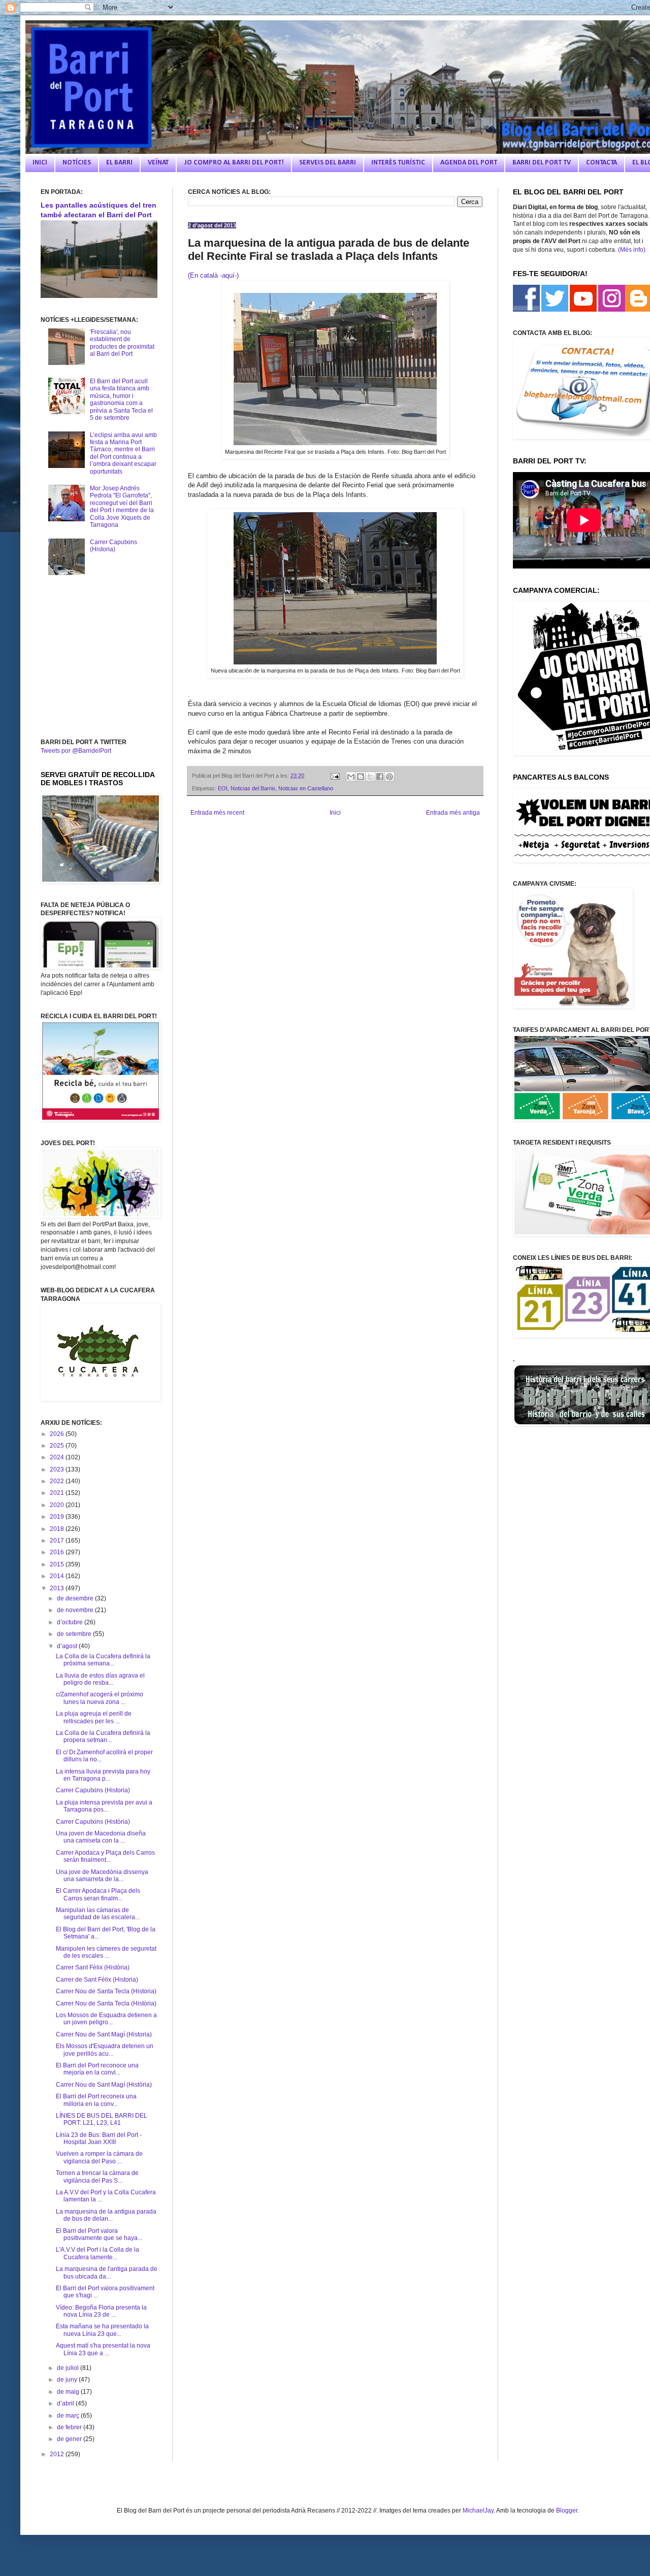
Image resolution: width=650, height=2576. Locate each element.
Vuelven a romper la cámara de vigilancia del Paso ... (99, 2157)
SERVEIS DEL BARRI (328, 163)
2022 (58, 1481)
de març (69, 2416)
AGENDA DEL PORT (469, 163)
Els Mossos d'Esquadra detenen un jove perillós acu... (105, 2050)
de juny (68, 2380)
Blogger (567, 2511)
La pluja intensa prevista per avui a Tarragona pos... (104, 1806)
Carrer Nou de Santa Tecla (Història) (106, 2003)
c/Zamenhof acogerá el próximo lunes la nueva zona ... (100, 1698)
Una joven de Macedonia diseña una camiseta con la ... (101, 1837)
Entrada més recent (217, 813)
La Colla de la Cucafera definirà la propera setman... (103, 1736)
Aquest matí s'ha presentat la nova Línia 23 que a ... (103, 2349)
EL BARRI (119, 163)
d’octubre (71, 1622)
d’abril (66, 2403)
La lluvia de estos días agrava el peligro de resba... (100, 1679)
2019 (58, 1517)
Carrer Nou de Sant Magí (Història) (104, 2085)
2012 (58, 2454)
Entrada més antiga (453, 813)
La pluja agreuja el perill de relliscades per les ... (94, 1717)
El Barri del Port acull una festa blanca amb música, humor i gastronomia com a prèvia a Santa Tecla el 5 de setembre (121, 399)
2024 (58, 1457)
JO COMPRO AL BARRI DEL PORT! (234, 163)
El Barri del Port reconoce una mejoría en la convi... (97, 2069)
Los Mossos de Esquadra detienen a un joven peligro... (106, 2019)
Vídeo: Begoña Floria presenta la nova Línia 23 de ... (101, 2311)
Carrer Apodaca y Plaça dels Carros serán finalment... (105, 1856)
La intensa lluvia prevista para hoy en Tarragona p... (103, 1775)
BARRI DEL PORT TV (542, 163)
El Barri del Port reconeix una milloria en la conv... (96, 2100)
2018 (58, 1529)
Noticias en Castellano (306, 788)
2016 (58, 1552)
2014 (58, 1576)
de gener (70, 2439)
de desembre (76, 1598)
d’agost (68, 1646)
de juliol (69, 2368)
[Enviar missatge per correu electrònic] (334, 776)
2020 (58, 1505)
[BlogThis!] (361, 777)
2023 (58, 1469)
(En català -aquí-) (213, 275)
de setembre (75, 1634)
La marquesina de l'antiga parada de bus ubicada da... (107, 2272)
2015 (58, 1564)
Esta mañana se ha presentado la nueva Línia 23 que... (102, 2330)
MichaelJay (478, 2511)
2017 (58, 1541)
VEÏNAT (158, 163)
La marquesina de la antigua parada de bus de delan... (106, 2215)
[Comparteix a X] (370, 777)
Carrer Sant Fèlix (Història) (93, 1967)
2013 (58, 1588)
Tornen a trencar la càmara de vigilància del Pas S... (97, 2177)
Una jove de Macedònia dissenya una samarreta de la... (102, 1876)
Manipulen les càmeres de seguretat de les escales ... (106, 1952)
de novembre (76, 1610)
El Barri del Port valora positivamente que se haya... (99, 2234)
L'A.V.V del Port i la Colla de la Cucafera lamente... (97, 2253)
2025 (58, 1446)
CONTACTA (602, 163)
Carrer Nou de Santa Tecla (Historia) (106, 1991)
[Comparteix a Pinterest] (389, 777)
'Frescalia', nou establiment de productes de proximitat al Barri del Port (122, 343)
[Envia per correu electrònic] (351, 777)
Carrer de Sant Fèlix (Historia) (97, 1980)
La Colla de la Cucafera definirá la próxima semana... (103, 1660)
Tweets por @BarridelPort (76, 751)
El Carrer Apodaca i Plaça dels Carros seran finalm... (98, 1894)
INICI (40, 163)
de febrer (70, 2427)
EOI (223, 788)
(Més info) (632, 250)
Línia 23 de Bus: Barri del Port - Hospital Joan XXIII (99, 2138)
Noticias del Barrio (253, 788)
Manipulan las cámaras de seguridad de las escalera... (98, 1914)
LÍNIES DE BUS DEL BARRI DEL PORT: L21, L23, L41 (102, 2119)
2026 (58, 1434)
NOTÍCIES (77, 163)
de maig (69, 2392)
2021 (58, 1493)
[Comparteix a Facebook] (380, 777)
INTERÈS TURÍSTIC (398, 163)
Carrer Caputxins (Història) (93, 1822)
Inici (335, 813)
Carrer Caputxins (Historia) (113, 546)
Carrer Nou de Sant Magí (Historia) (104, 2034)
